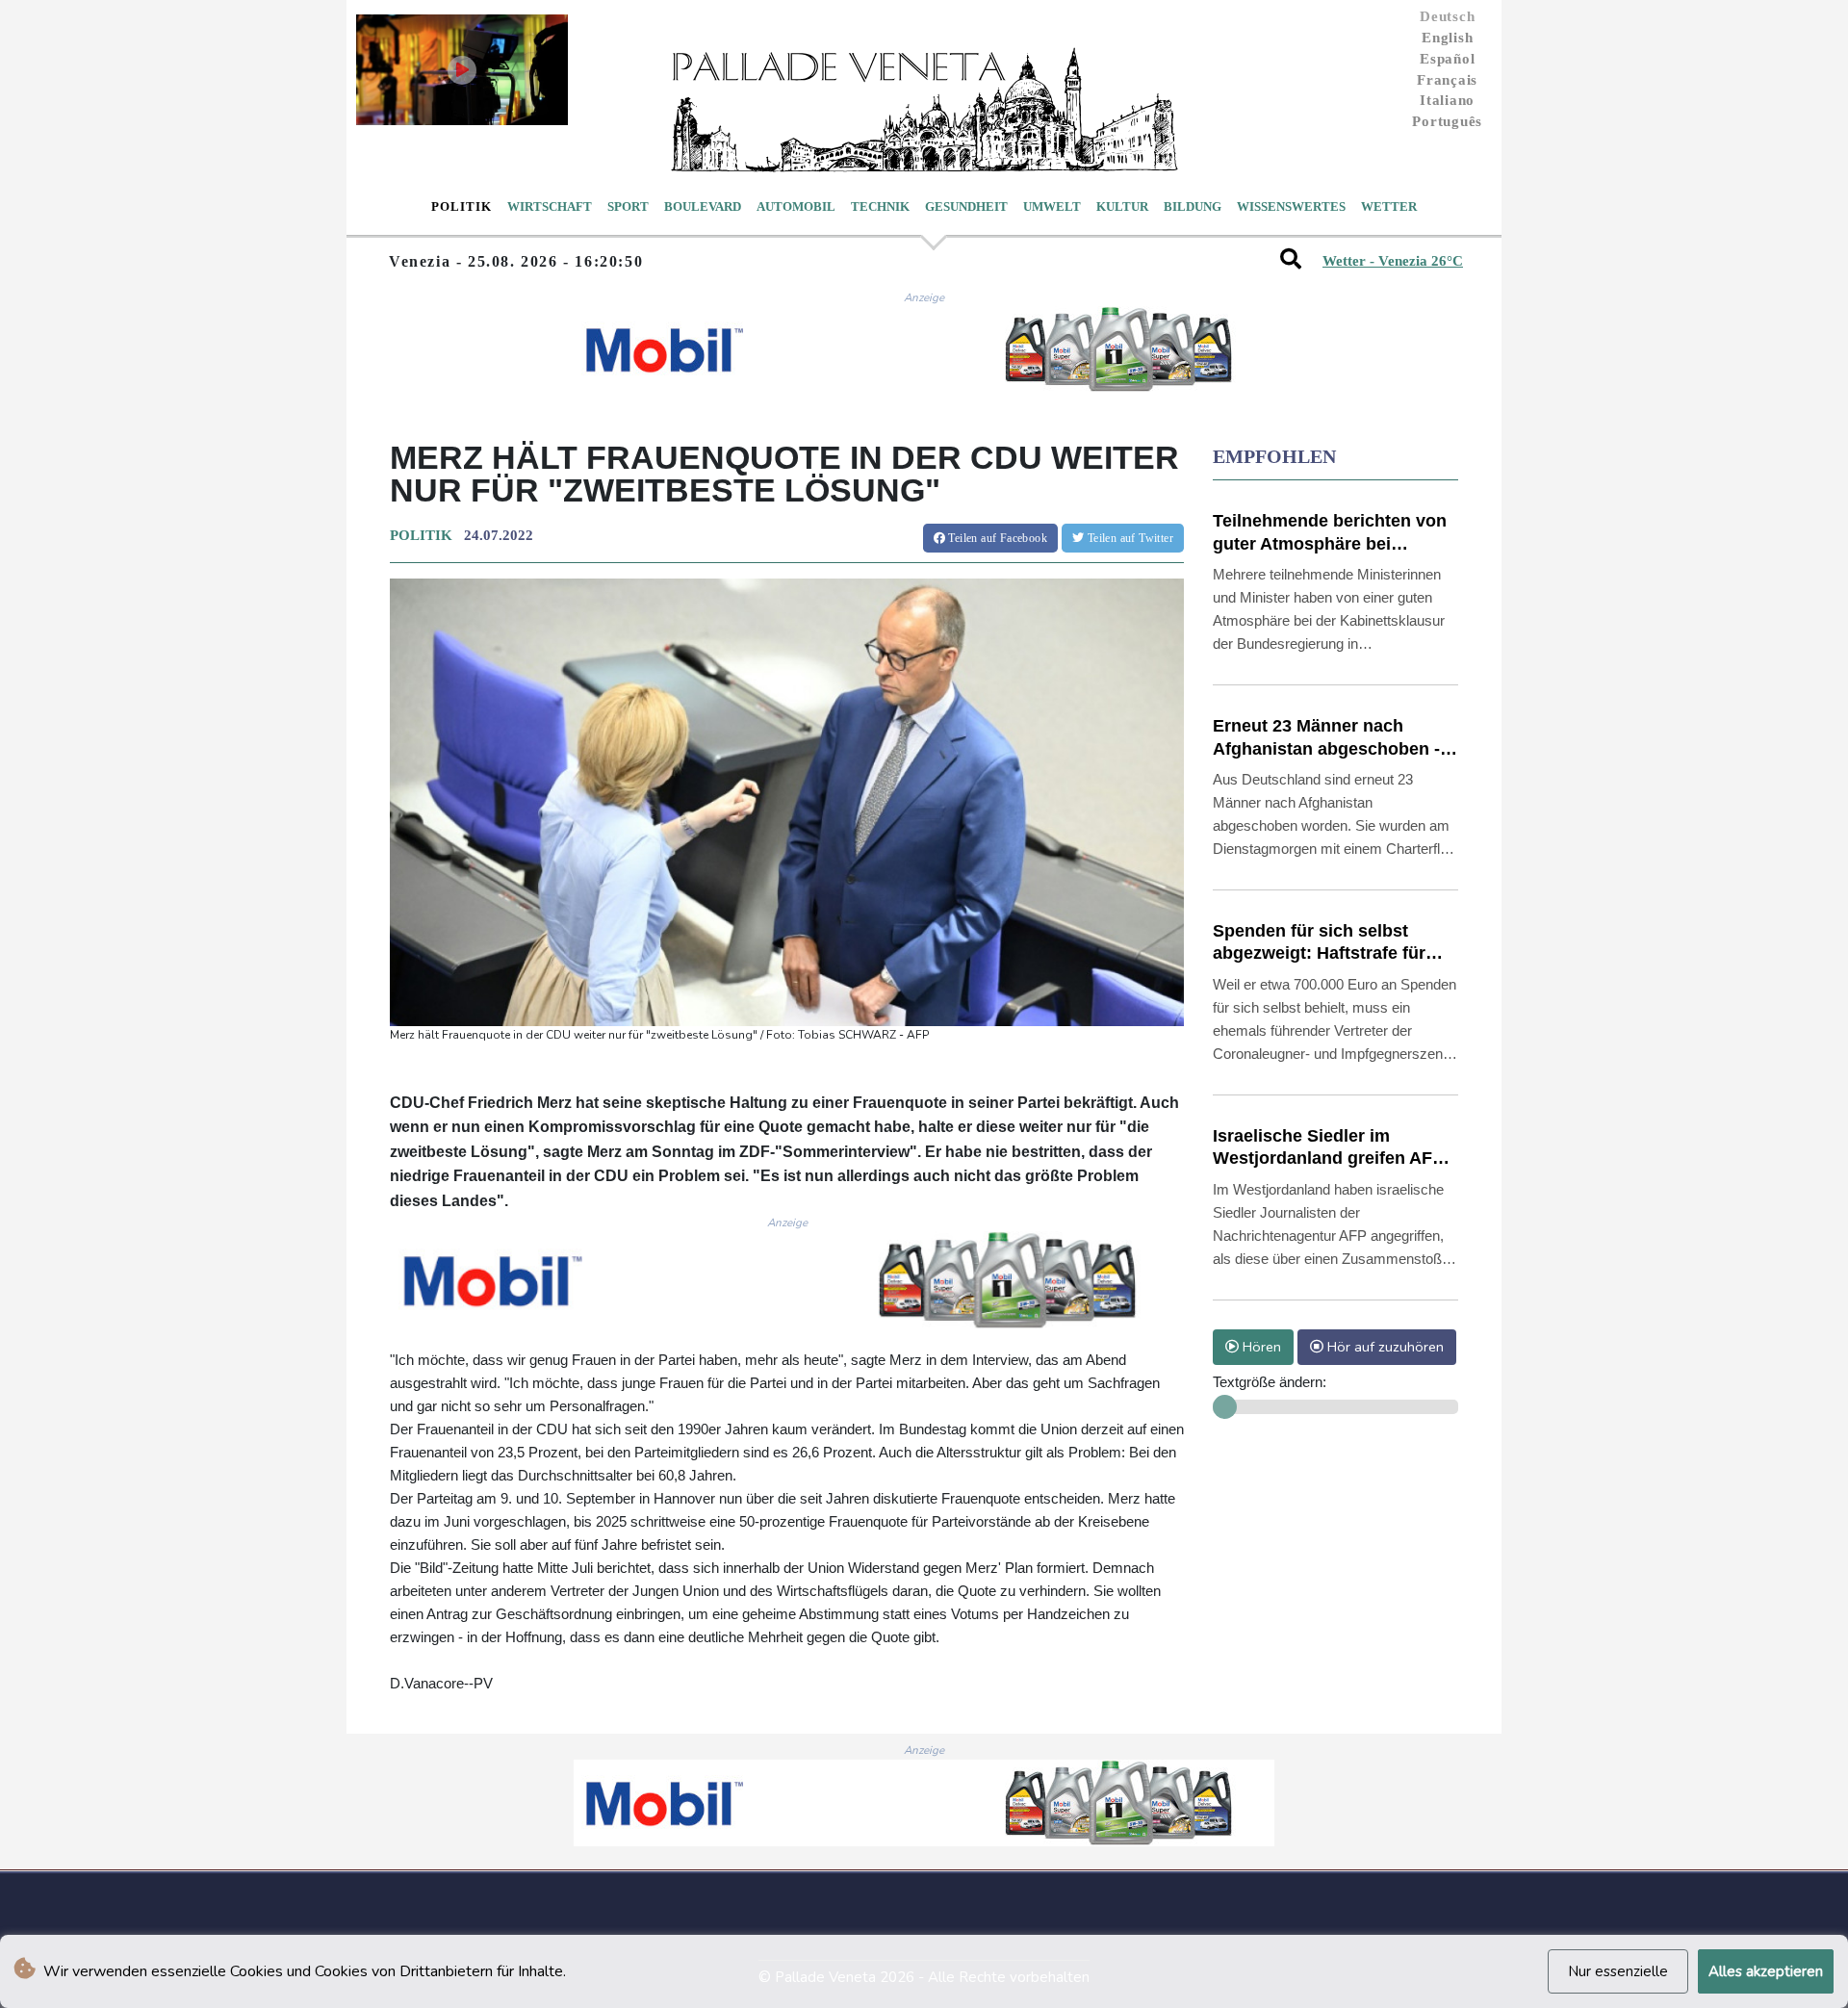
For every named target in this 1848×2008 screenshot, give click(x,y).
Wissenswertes (1291, 206)
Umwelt (1052, 206)
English (1447, 38)
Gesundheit (966, 206)
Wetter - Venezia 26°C (1393, 261)
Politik (462, 206)
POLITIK (421, 535)
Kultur (1122, 206)
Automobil (796, 206)
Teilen (996, 538)
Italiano (1447, 100)
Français (1447, 80)
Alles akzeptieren (1766, 1971)
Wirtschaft (550, 206)
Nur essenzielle (1618, 1971)
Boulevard (703, 206)
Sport (628, 206)
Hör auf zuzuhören (1384, 1347)
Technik (880, 206)
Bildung (1193, 206)
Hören (1260, 1347)
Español (1447, 59)
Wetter (1389, 206)
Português (1447, 121)
